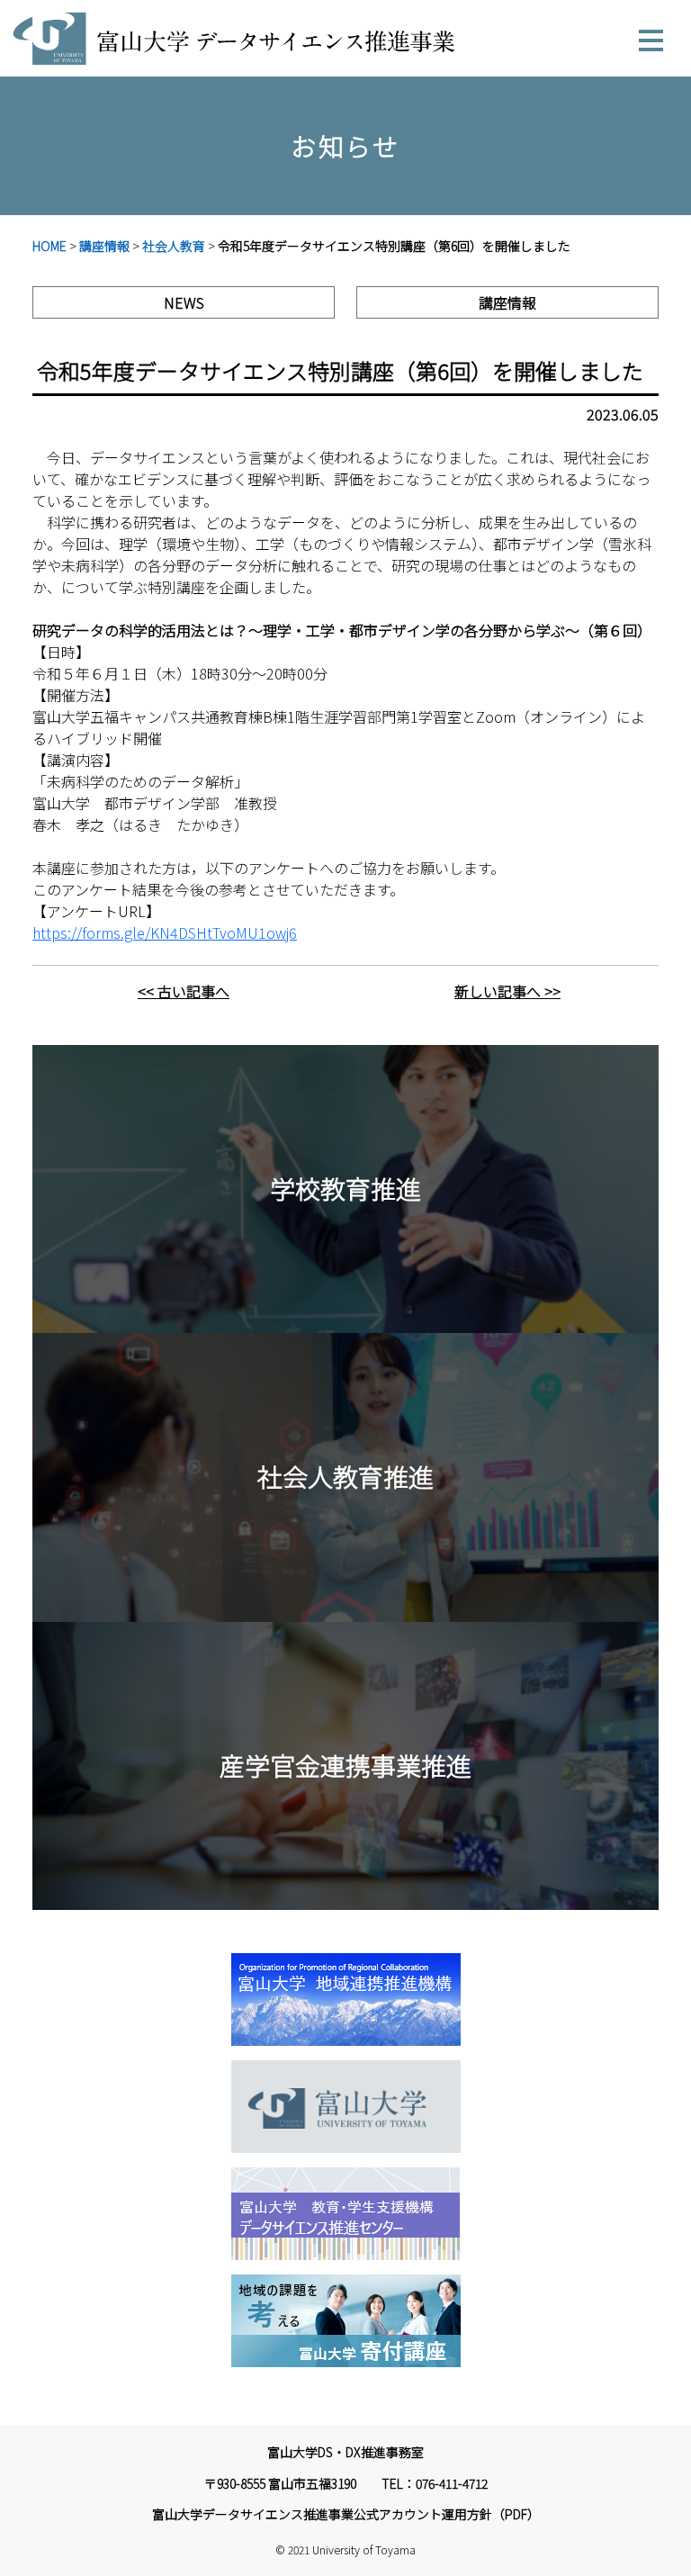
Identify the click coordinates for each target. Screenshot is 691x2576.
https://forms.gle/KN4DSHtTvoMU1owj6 (165, 932)
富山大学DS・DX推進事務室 (345, 2452)
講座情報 (104, 246)
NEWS (184, 302)
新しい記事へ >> (507, 991)
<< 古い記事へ (184, 991)
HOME (49, 246)
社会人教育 (174, 246)
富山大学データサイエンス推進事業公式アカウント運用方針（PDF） (346, 2514)
